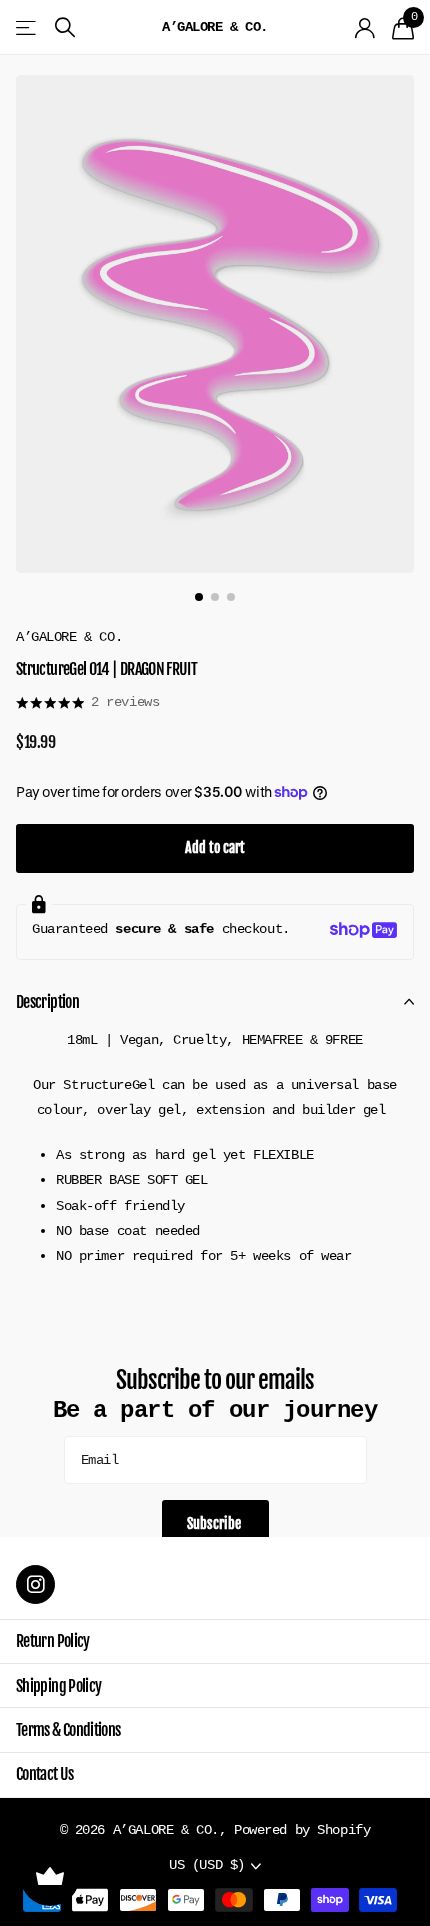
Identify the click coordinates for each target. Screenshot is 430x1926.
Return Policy (53, 1641)
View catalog (27, 27)
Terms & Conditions (68, 1730)
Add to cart (215, 847)
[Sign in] (365, 28)
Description (47, 1002)
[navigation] (199, 597)
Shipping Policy (58, 1686)
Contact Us (45, 1774)
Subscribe (215, 1523)
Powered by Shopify (302, 1830)
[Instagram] (35, 1584)
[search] (65, 27)
